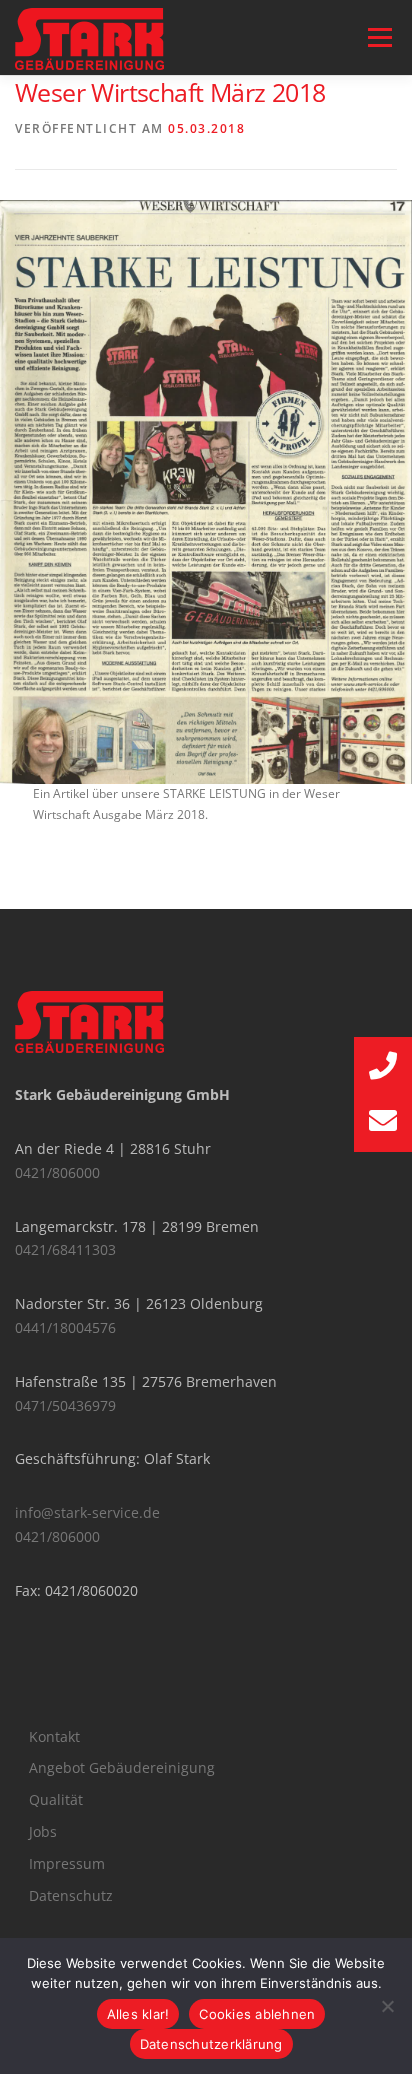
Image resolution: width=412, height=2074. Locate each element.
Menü (378, 37)
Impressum (67, 1863)
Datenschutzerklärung (211, 2044)
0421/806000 (57, 1172)
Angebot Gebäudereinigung (122, 1767)
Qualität (56, 1799)
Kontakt (54, 1736)
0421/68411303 (65, 1249)
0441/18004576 (65, 1327)
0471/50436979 (65, 1405)
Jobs (43, 1831)
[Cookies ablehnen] (387, 2006)
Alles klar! (138, 2014)
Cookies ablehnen (257, 2014)
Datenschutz (71, 1895)
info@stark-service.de (87, 1512)
